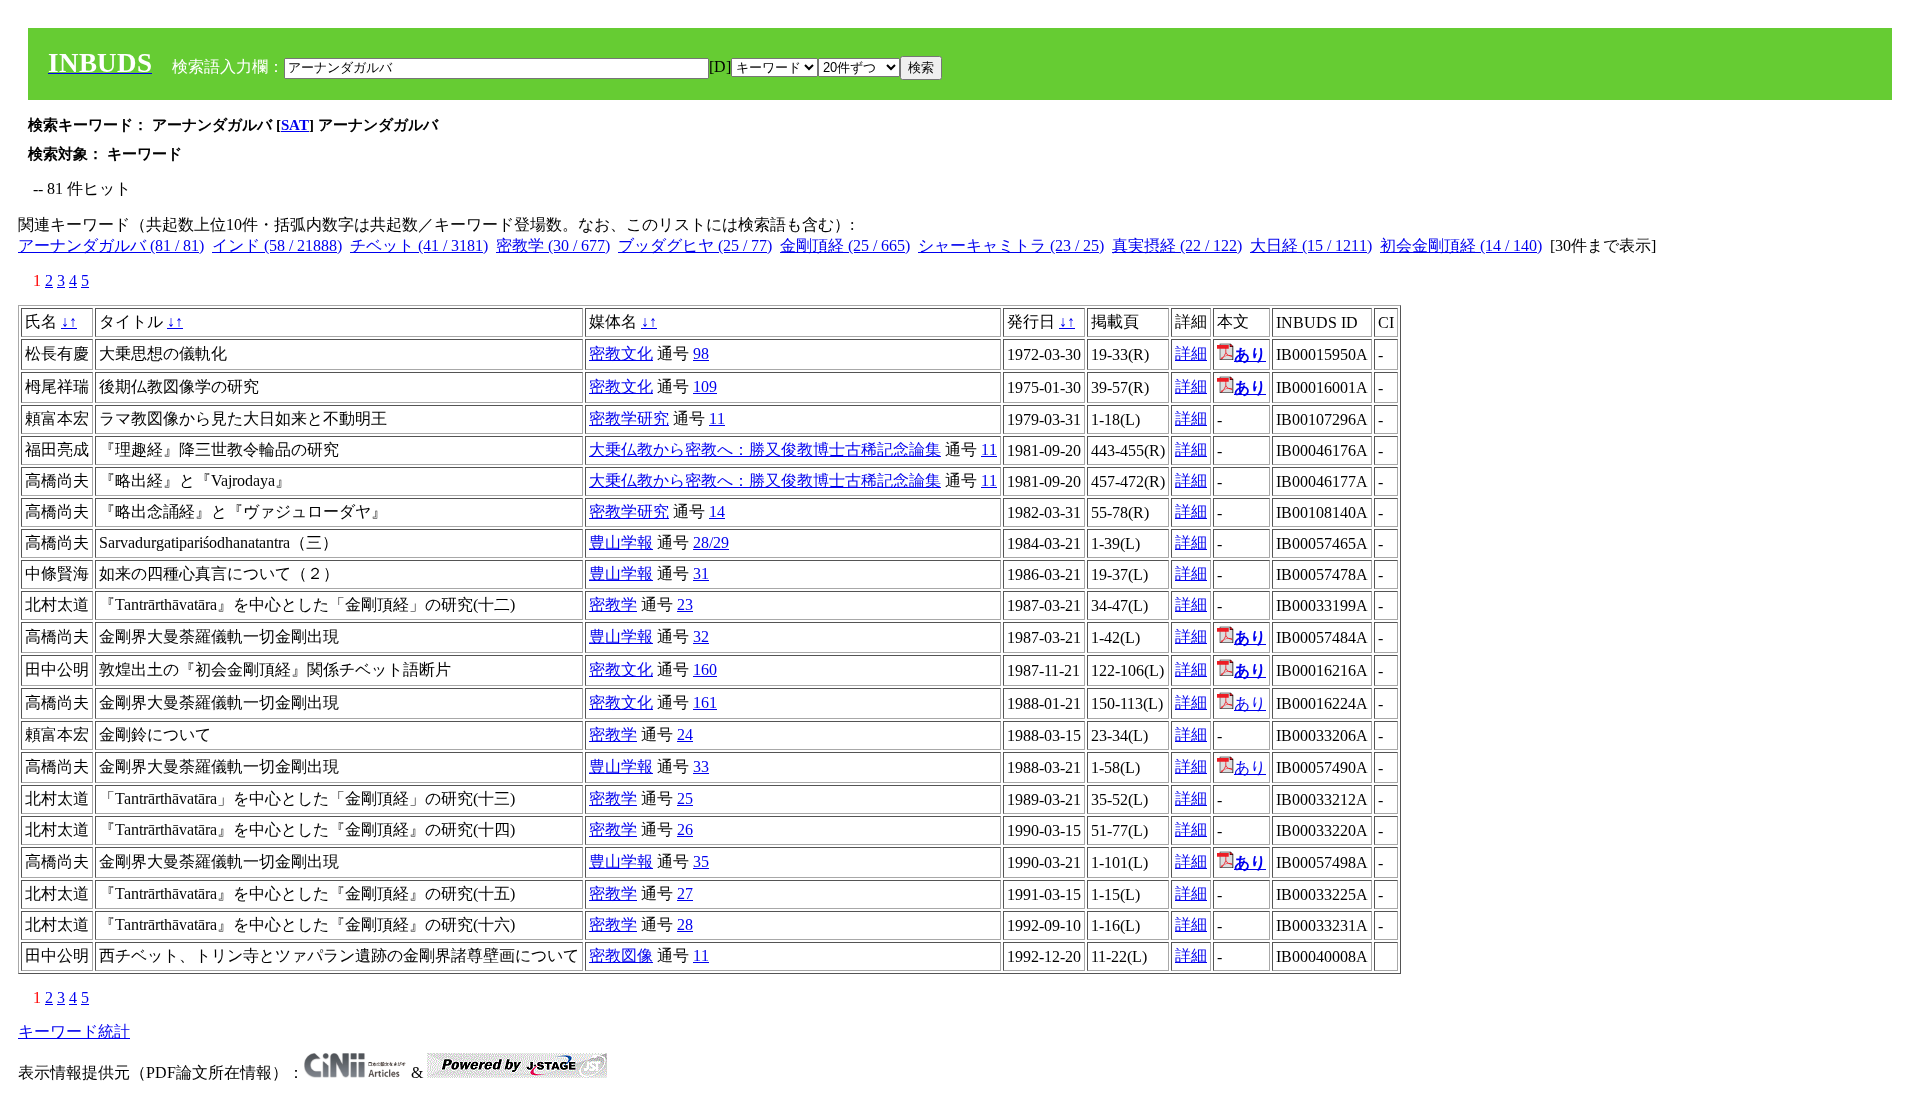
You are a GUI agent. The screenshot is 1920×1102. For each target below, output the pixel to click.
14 (717, 511)
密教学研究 (629, 418)
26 (685, 829)
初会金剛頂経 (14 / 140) (1461, 245)
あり (1250, 703)
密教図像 (621, 955)
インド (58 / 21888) (277, 245)
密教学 (613, 604)
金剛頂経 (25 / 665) (845, 245)
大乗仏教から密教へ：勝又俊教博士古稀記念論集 (765, 449)
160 (705, 669)
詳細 (1191, 353)
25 (685, 798)
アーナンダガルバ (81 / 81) (111, 245)
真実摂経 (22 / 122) (1177, 245)
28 (685, 924)
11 (717, 418)
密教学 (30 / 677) (553, 245)
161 (705, 702)
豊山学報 (621, 542)
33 (701, 766)
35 (701, 861)
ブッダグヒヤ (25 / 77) (695, 245)
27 (685, 893)
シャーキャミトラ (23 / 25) (1011, 245)
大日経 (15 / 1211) (1311, 245)
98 (701, 353)
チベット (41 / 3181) (419, 245)
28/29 (711, 542)
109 (705, 386)
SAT (295, 125)
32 (701, 636)
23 (685, 604)
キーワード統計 (74, 1031)
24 (685, 734)
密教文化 (621, 353)
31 (701, 573)
